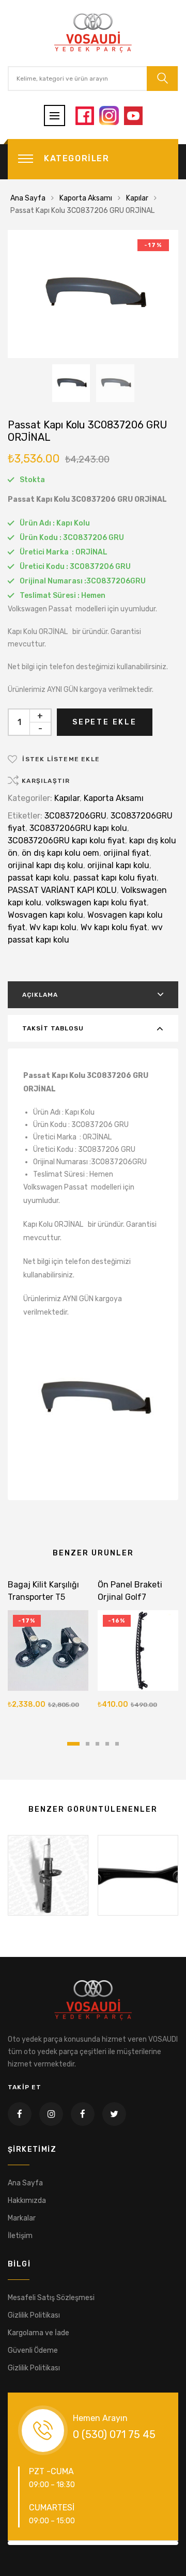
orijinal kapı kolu (118, 865)
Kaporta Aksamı (86, 198)
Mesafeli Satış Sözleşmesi (51, 2298)
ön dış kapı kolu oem (60, 853)
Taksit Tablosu (53, 1028)
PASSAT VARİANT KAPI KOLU (62, 890)
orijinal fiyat (126, 853)
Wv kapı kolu (53, 927)
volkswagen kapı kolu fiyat (96, 903)
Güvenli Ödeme (33, 2350)
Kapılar (137, 198)
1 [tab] (73, 1744)
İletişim (20, 2236)
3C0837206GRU (75, 816)
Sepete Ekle (105, 722)
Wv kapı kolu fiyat (114, 927)
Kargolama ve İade (38, 2333)
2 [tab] (88, 1744)
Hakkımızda (27, 2201)
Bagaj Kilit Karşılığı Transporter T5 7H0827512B (43, 1597)
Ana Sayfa (28, 198)
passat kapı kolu (38, 878)
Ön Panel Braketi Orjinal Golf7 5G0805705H (130, 1597)
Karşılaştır (46, 781)
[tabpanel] (48, 1647)
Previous (25, 2543)
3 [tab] (97, 1744)
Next (161, 2543)
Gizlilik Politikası (34, 2315)
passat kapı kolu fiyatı (115, 878)
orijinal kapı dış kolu (45, 865)
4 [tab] (107, 1744)
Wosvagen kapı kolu (45, 915)
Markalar (22, 2218)
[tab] (93, 995)
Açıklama (40, 995)
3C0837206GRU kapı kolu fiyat (66, 840)
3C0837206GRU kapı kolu (78, 828)
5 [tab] (117, 1744)
